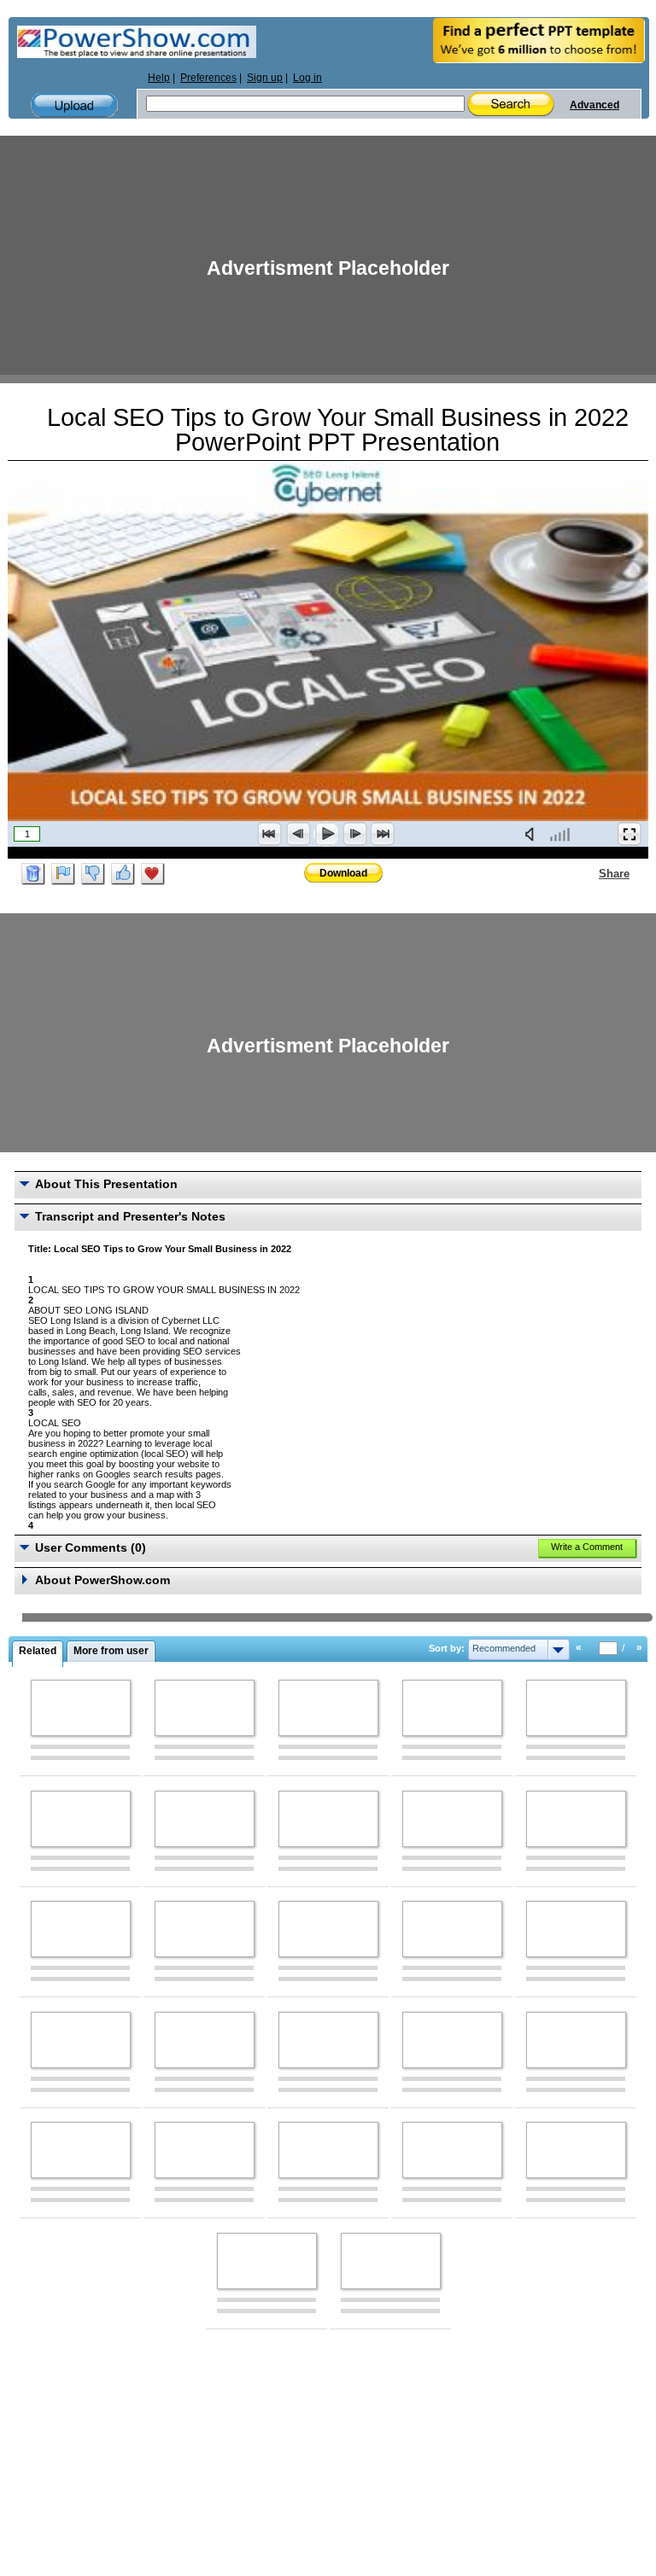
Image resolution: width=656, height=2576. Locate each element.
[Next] (354, 834)
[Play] (326, 834)
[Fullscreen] (630, 834)
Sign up (265, 78)
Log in (307, 78)
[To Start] (270, 834)
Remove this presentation (33, 874)
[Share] (589, 873)
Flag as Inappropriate (63, 874)
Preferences (208, 78)
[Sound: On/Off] (533, 834)
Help (159, 78)
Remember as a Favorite (153, 874)
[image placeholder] (81, 1708)
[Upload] (74, 105)
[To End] (383, 834)
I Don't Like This (93, 874)
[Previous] (298, 834)
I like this (123, 874)
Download (343, 873)
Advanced (594, 105)
